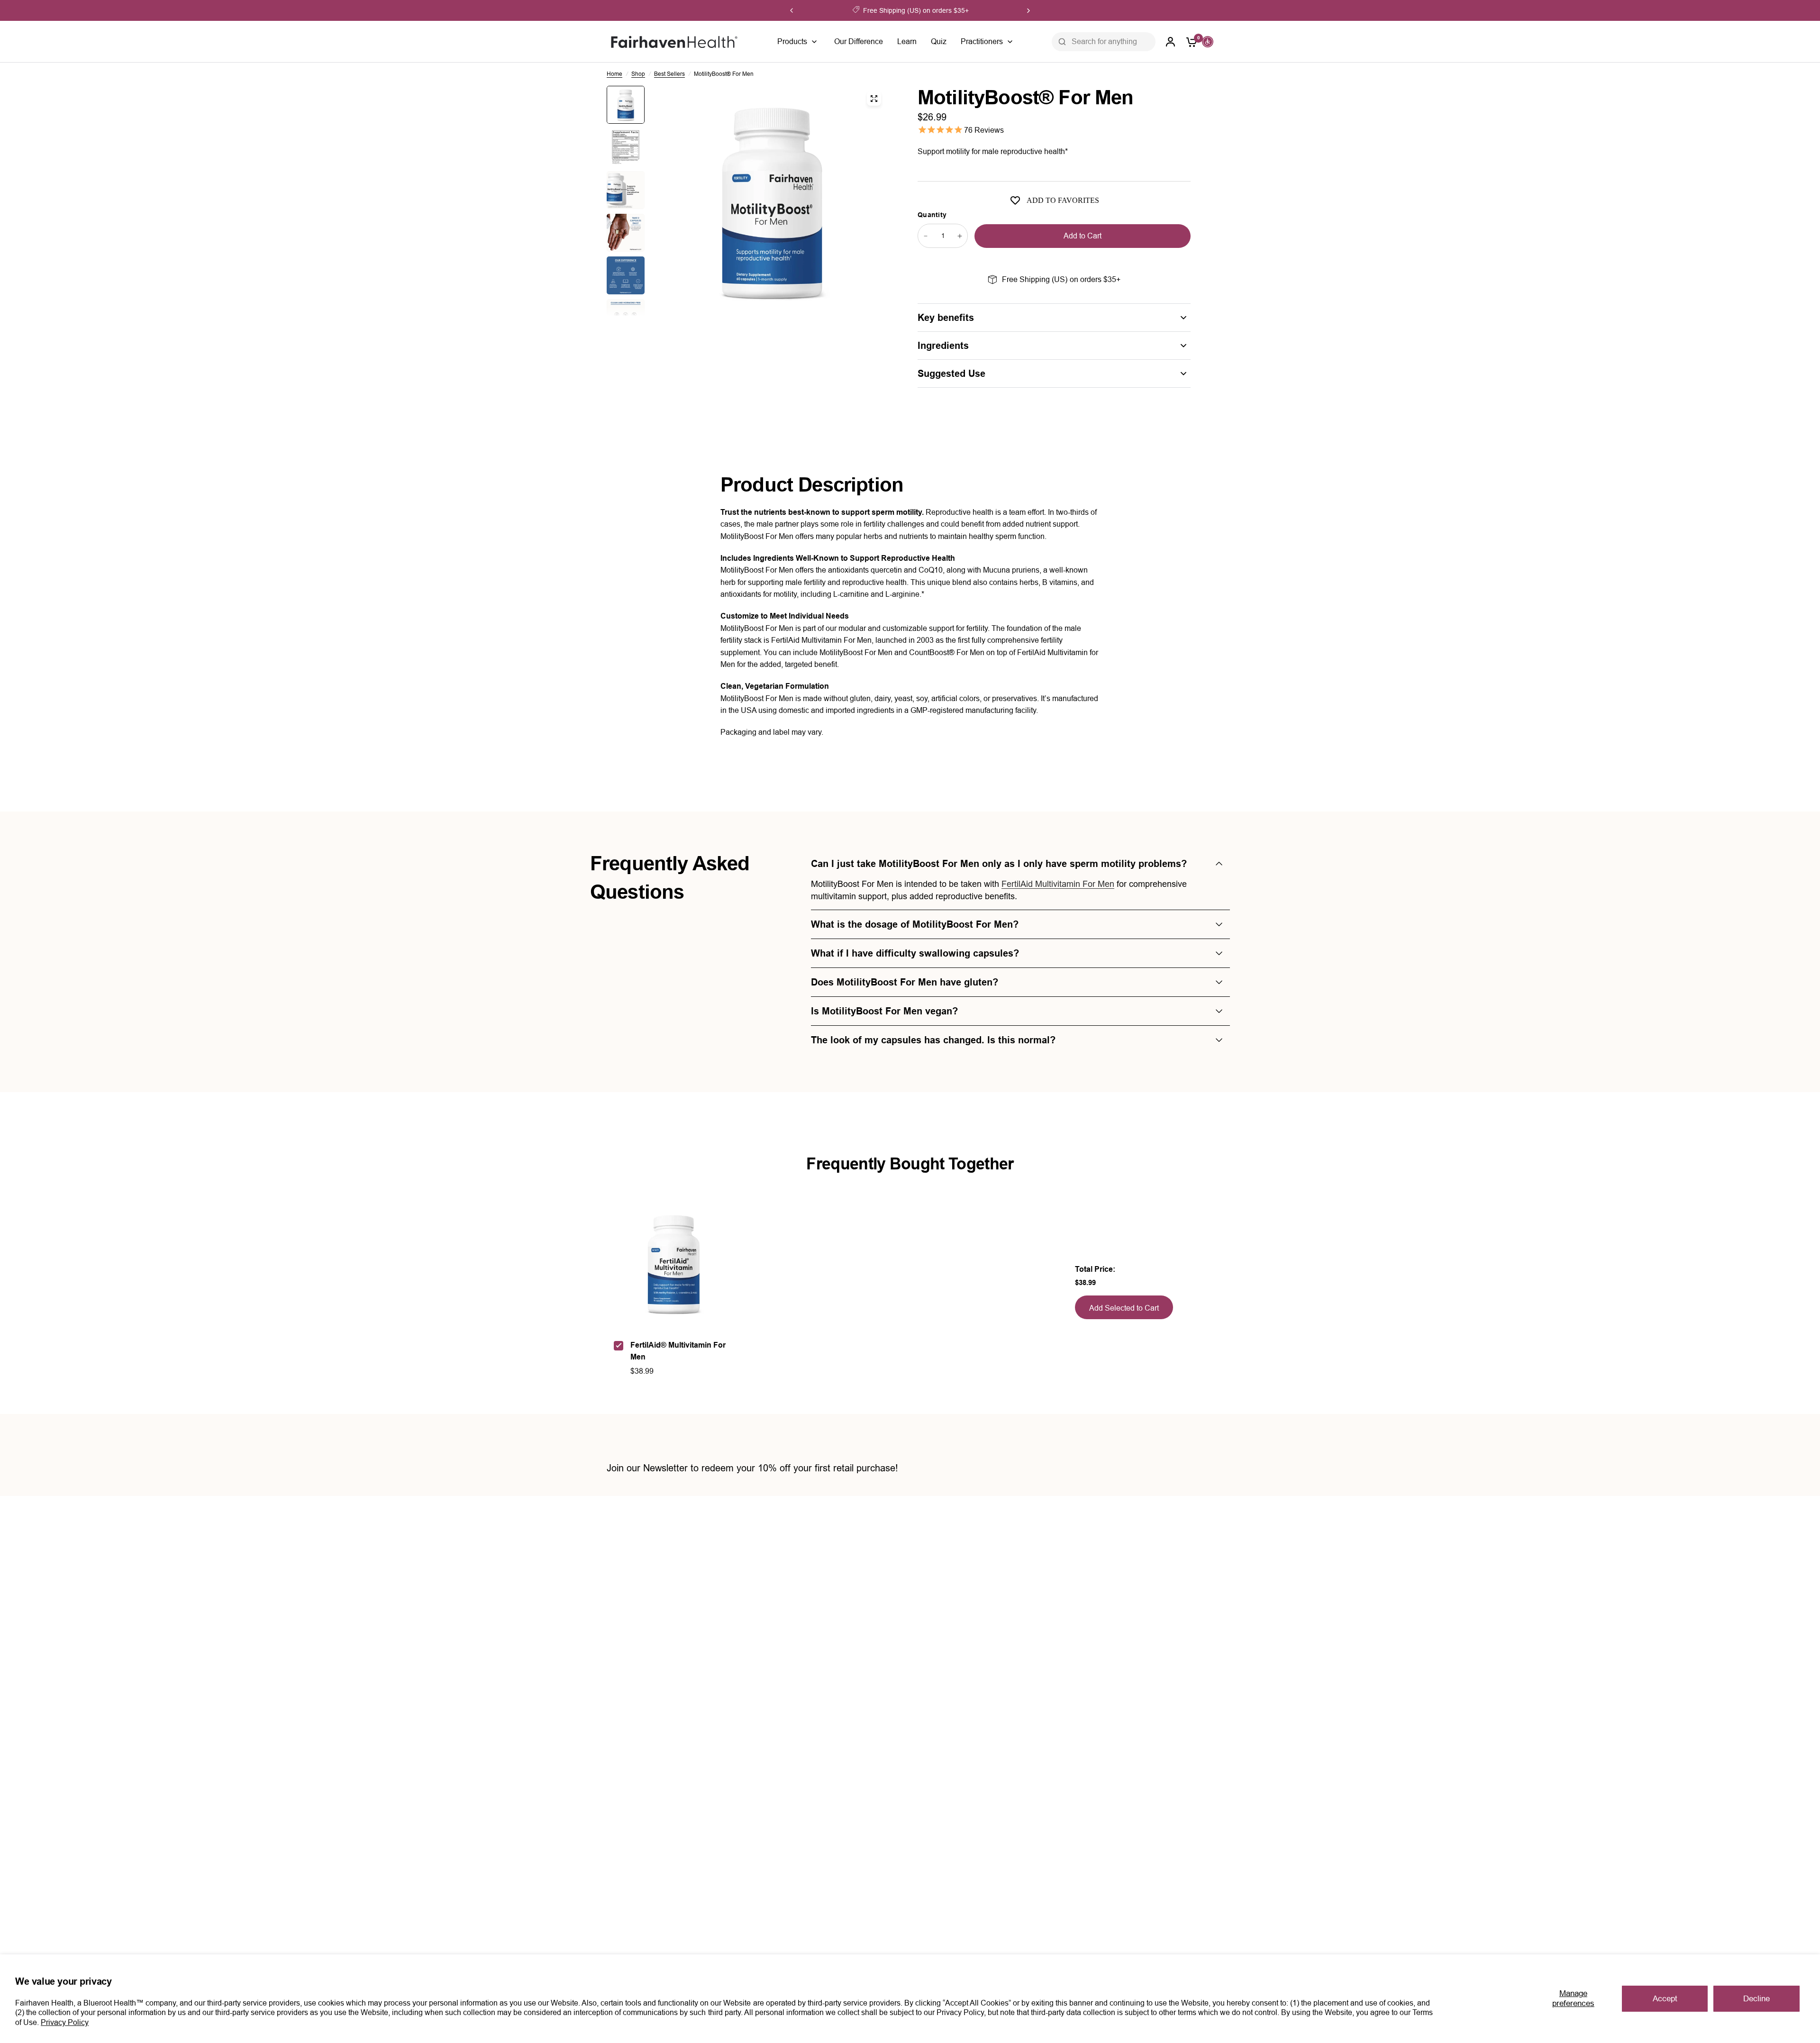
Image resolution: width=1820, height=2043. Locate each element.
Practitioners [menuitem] (982, 41)
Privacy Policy (65, 2022)
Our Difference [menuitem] (859, 41)
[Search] (1062, 42)
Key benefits (946, 318)
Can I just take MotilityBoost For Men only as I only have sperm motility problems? (999, 864)
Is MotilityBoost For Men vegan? (884, 1011)
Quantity (932, 215)
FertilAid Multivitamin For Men (1058, 884)
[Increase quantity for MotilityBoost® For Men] (960, 236)
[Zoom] (874, 99)
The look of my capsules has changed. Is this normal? (933, 1040)
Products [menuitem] (792, 41)
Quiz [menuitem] (939, 41)
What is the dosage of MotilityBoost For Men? (915, 924)
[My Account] (1171, 42)
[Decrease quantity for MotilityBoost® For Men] (926, 236)
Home (614, 74)
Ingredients (943, 346)
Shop (638, 74)
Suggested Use (951, 374)
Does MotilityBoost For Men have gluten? (905, 982)
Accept (1665, 1999)
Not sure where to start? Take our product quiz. (919, 10)
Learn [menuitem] (907, 41)
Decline (1756, 1999)
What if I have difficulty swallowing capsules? (915, 953)
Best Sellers (669, 74)
